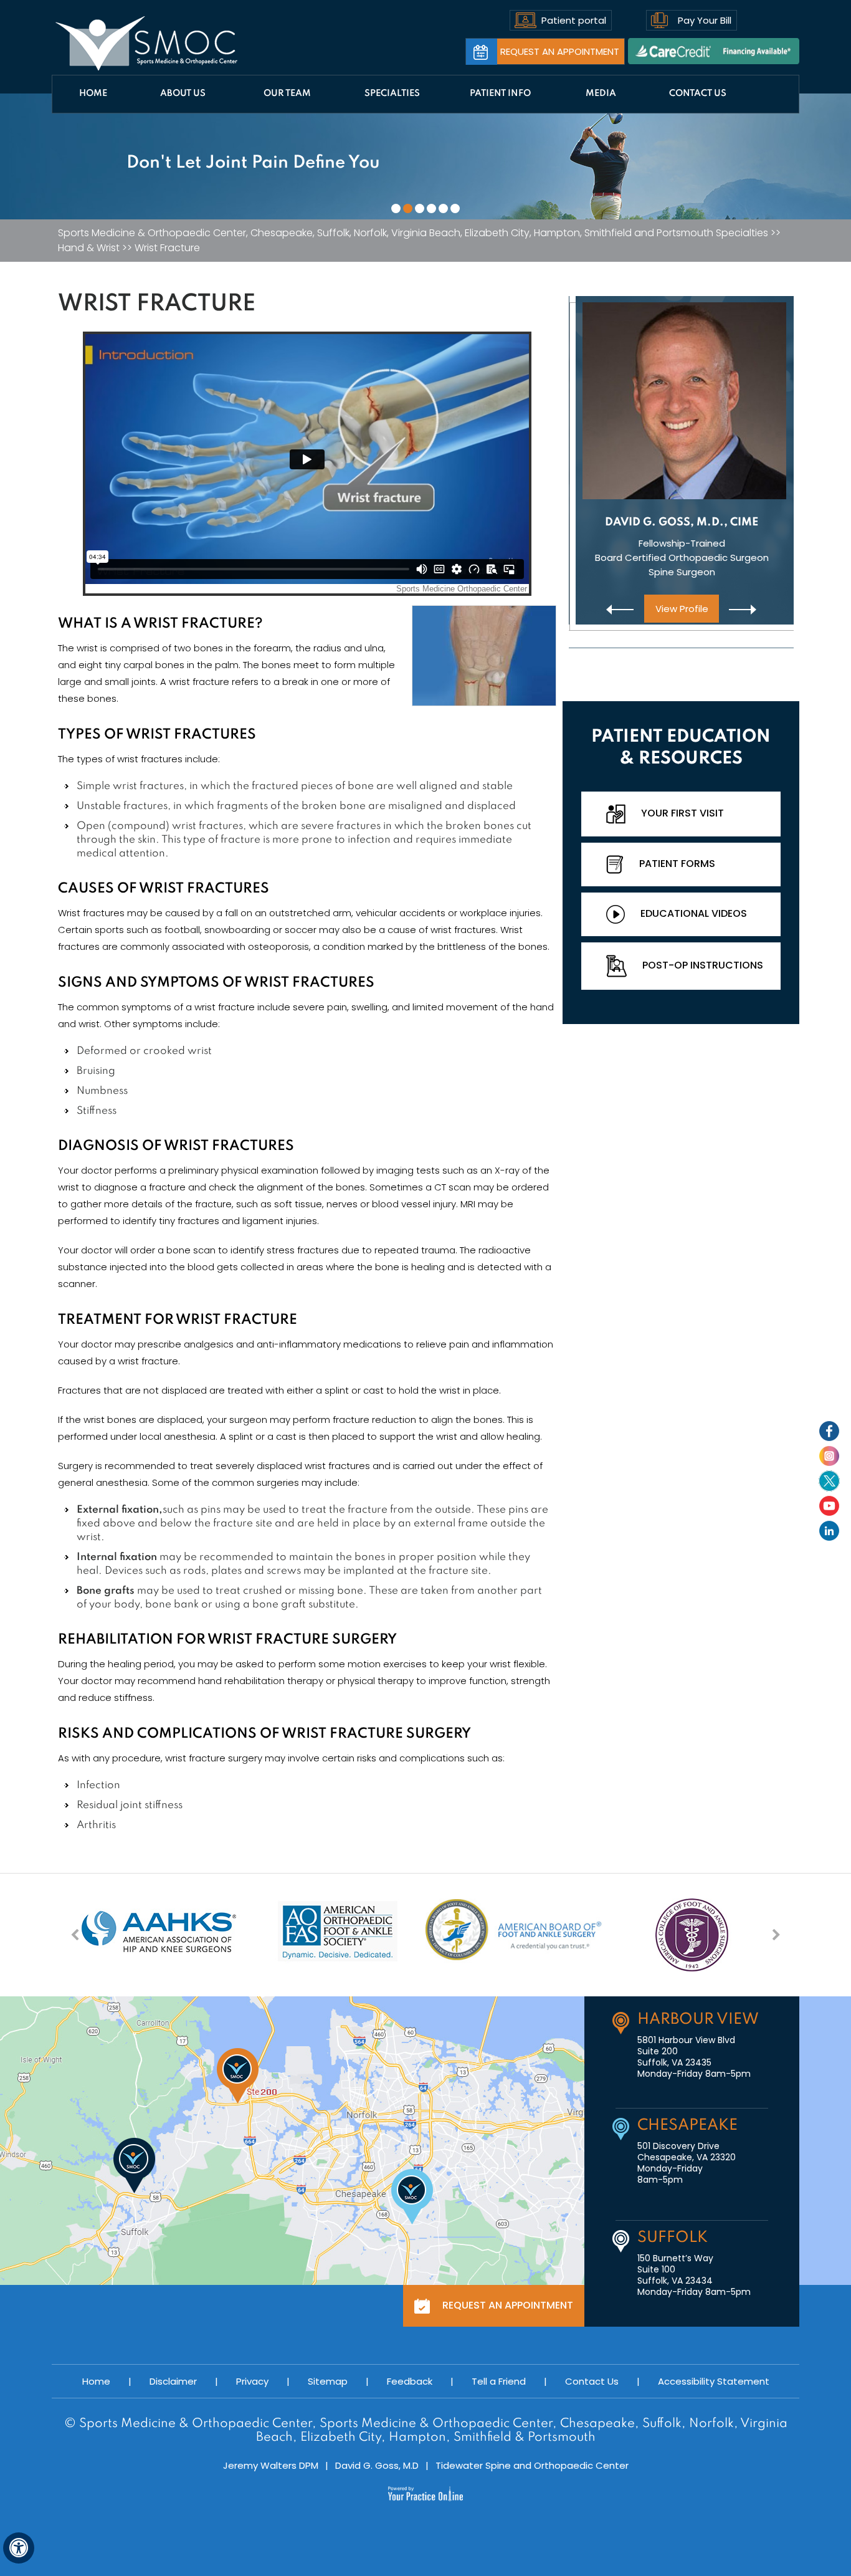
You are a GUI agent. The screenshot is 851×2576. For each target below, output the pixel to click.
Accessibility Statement (714, 2381)
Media (601, 93)
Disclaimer (173, 2381)
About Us (183, 93)
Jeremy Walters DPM (271, 2465)
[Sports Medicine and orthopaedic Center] (147, 44)
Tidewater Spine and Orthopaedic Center (532, 2465)
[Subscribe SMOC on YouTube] (829, 1506)
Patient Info (500, 93)
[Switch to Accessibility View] (19, 2548)
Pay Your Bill (705, 20)
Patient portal (574, 20)
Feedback (410, 2381)
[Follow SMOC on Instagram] (829, 1456)
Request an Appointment (560, 51)
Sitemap (328, 2381)
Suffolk (673, 2238)
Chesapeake (687, 2126)
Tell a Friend (499, 2381)
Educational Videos (694, 913)
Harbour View (698, 2020)
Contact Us (698, 93)
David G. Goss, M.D (377, 2465)
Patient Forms (677, 864)
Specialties (392, 93)
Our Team (287, 93)
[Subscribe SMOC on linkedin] (829, 1531)
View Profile (681, 609)
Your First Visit (682, 813)
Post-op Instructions (703, 965)
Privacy (252, 2381)
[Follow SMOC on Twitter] (829, 1481)
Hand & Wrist (89, 248)
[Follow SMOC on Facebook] (829, 1431)
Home (93, 93)
